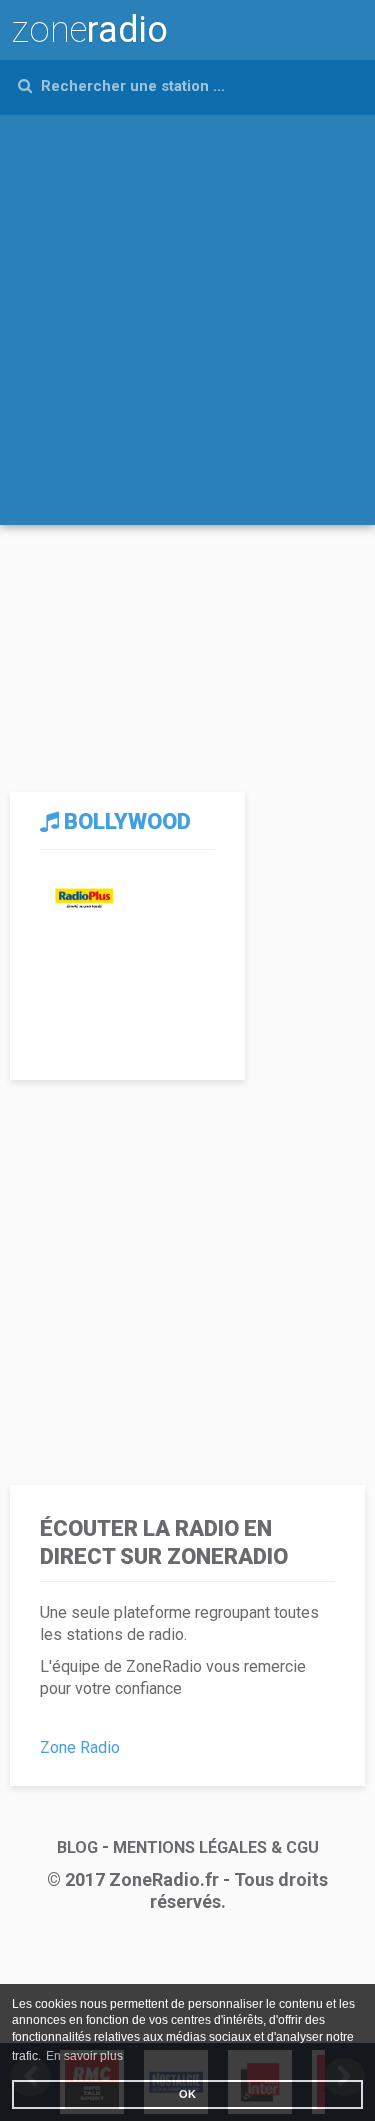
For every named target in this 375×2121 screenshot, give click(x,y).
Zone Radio (80, 1747)
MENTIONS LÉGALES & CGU (216, 1847)
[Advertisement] (187, 312)
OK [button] (187, 2094)
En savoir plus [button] (84, 2056)
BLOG (77, 1847)
